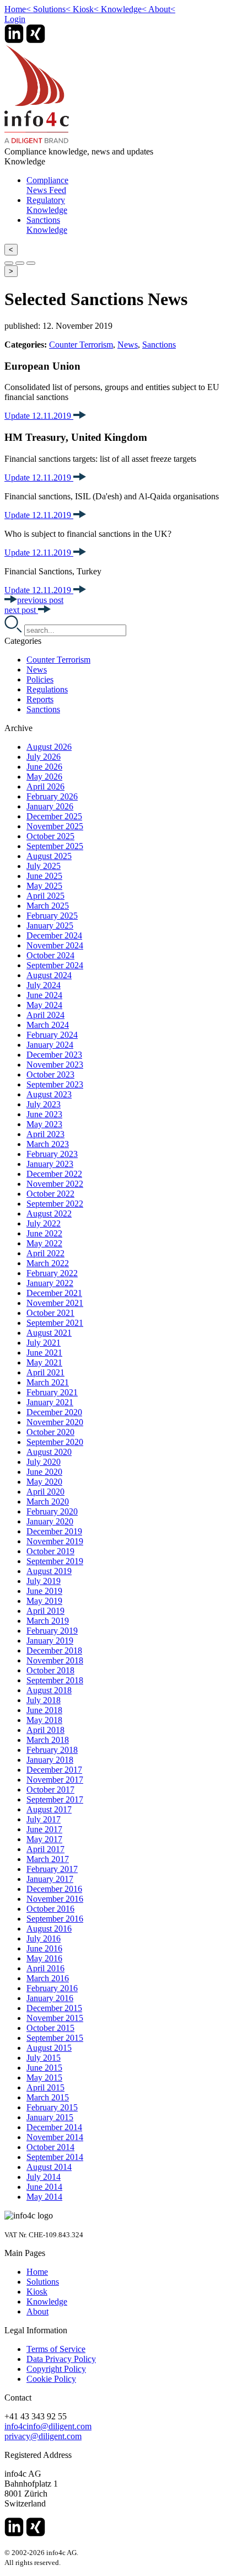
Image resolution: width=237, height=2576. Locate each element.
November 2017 (55, 1780)
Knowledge (124, 9)
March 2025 (48, 906)
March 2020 (48, 1502)
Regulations (47, 689)
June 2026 (44, 767)
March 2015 (48, 2097)
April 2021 (45, 1372)
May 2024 (44, 1005)
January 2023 (50, 1164)
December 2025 (54, 816)
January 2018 (50, 1760)
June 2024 (44, 995)
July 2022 (44, 1223)
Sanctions (159, 345)
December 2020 (54, 1412)
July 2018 (44, 1700)
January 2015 (50, 2117)
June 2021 (44, 1353)
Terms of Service (56, 2349)
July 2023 (44, 1104)
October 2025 (50, 836)
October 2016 (50, 1909)
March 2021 (48, 1382)
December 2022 (54, 1174)
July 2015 (44, 2058)
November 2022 (55, 1184)
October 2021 (50, 1313)
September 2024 (55, 965)
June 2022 (44, 1233)
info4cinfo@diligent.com (48, 2426)
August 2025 (49, 856)
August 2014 (49, 2167)
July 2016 (44, 1938)
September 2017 (55, 1799)
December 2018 (54, 1650)
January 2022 (50, 1283)
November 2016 (55, 1899)
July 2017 (44, 1819)
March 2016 (48, 1978)
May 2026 (44, 777)
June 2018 (44, 1710)
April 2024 (45, 1015)
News (128, 345)
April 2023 (45, 1134)
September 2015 (55, 2038)
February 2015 (52, 2107)
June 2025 (44, 876)
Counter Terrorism (81, 345)
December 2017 (54, 1770)
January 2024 (50, 1045)
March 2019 (48, 1621)
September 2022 (55, 1204)
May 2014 (44, 2197)
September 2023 (55, 1084)
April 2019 (45, 1611)
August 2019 (49, 1571)
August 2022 (49, 1214)
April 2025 (45, 896)
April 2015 (45, 2087)
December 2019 (54, 1531)
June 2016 (44, 1948)
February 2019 (52, 1631)
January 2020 (50, 1521)
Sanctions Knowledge (47, 225)
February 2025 (52, 916)
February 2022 (52, 1273)
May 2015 (44, 2078)
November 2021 (55, 1303)
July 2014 (44, 2177)
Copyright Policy (56, 2369)
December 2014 (54, 2127)
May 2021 (44, 1362)
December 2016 (54, 1889)
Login (15, 19)
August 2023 (49, 1094)
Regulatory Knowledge (47, 205)
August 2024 (49, 975)
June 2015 (44, 2068)
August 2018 (49, 1690)
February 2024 (52, 1035)
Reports (40, 699)
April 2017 (45, 1849)
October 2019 (50, 1551)
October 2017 (50, 1790)
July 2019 (44, 1581)
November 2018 (55, 1660)
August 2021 (49, 1333)
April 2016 (45, 1968)
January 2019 (50, 1641)
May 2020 (44, 1482)
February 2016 (52, 1988)
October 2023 (50, 1074)
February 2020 (52, 1511)
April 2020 (45, 1492)
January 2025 (50, 926)
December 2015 (54, 2008)
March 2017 (48, 1859)
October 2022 (50, 1194)
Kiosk (86, 9)
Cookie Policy (51, 2379)
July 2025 (44, 866)
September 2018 (55, 1680)
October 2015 (50, 2028)
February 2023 (52, 1154)
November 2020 (55, 1422)
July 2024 (44, 985)
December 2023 (54, 1055)
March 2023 (48, 1144)
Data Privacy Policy (61, 2359)
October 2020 (50, 1432)
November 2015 (55, 2018)
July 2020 (44, 1462)
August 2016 (49, 1929)
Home (18, 9)
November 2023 (55, 1065)
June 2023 (44, 1114)
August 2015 (49, 2048)
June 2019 (44, 1591)
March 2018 (48, 1740)
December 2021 (54, 1293)
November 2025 (55, 826)
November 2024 (55, 945)
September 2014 (55, 2157)
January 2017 (50, 1879)
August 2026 (49, 747)
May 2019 (44, 1601)
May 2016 (44, 1958)
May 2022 (44, 1243)
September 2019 (55, 1561)
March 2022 (48, 1263)
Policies (40, 679)
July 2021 (44, 1343)
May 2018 (44, 1720)
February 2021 (52, 1392)
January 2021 (50, 1402)
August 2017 (49, 1809)
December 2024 (54, 935)
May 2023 (44, 1124)
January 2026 (50, 806)
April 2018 (45, 1730)
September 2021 (55, 1323)
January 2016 (50, 1998)
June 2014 (44, 2187)
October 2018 (50, 1670)
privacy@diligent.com (43, 2436)
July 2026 (44, 757)
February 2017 (52, 1869)
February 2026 (52, 796)
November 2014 (55, 2137)
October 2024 (50, 955)
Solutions (52, 9)
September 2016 (55, 1919)
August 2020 (49, 1452)
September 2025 (55, 846)
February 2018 (52, 1750)
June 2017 (44, 1829)
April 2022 (45, 1253)
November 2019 (55, 1541)
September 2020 (55, 1442)
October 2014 (50, 2147)
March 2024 (48, 1025)
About (162, 9)
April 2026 (45, 786)
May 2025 (44, 886)
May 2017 (44, 1839)
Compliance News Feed (47, 185)
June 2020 (44, 1472)
